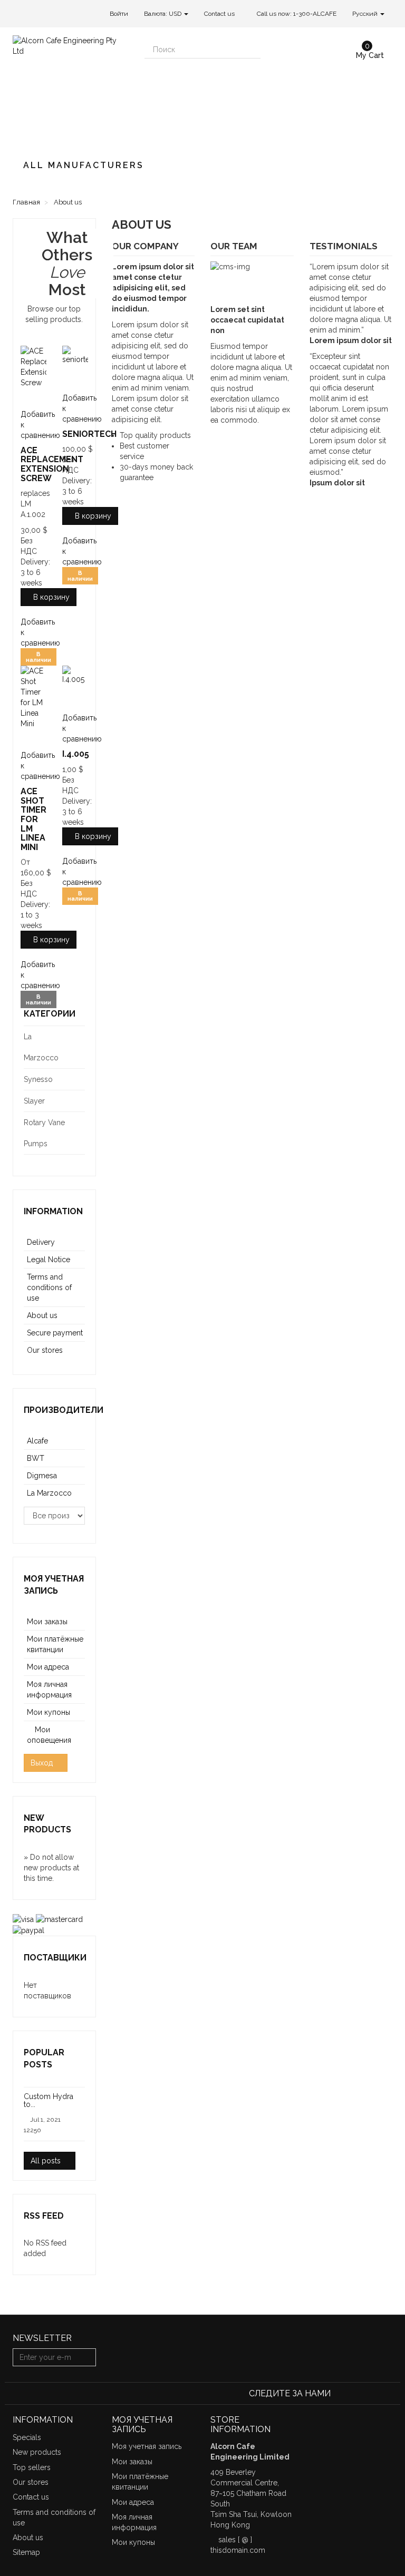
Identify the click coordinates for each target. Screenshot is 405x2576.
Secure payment (55, 1333)
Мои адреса (48, 1667)
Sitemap (26, 2552)
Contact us (219, 14)
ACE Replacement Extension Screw (52, 464)
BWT (36, 1458)
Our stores (45, 1350)
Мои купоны (49, 1712)
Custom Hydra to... (49, 2100)
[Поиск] (252, 50)
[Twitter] (356, 2394)
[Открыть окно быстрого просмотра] (23, 393)
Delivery (41, 1242)
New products (37, 2452)
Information (53, 1211)
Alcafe (37, 1441)
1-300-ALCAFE (315, 14)
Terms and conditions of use (49, 1287)
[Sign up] (86, 2357)
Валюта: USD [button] (163, 14)
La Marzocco (49, 1493)
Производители (64, 1410)
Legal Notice (49, 1260)
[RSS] (372, 2394)
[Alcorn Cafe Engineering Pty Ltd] (71, 88)
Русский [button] (366, 14)
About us (42, 1315)
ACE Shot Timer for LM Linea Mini (33, 819)
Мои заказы (47, 1622)
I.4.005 (76, 754)
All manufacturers (84, 165)
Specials (27, 2437)
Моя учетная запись (147, 2446)
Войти (119, 14)
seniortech (89, 434)
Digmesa (42, 1476)
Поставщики (55, 1958)
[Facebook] (340, 2394)
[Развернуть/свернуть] (76, 1047)
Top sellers (32, 2467)
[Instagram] (386, 2394)
